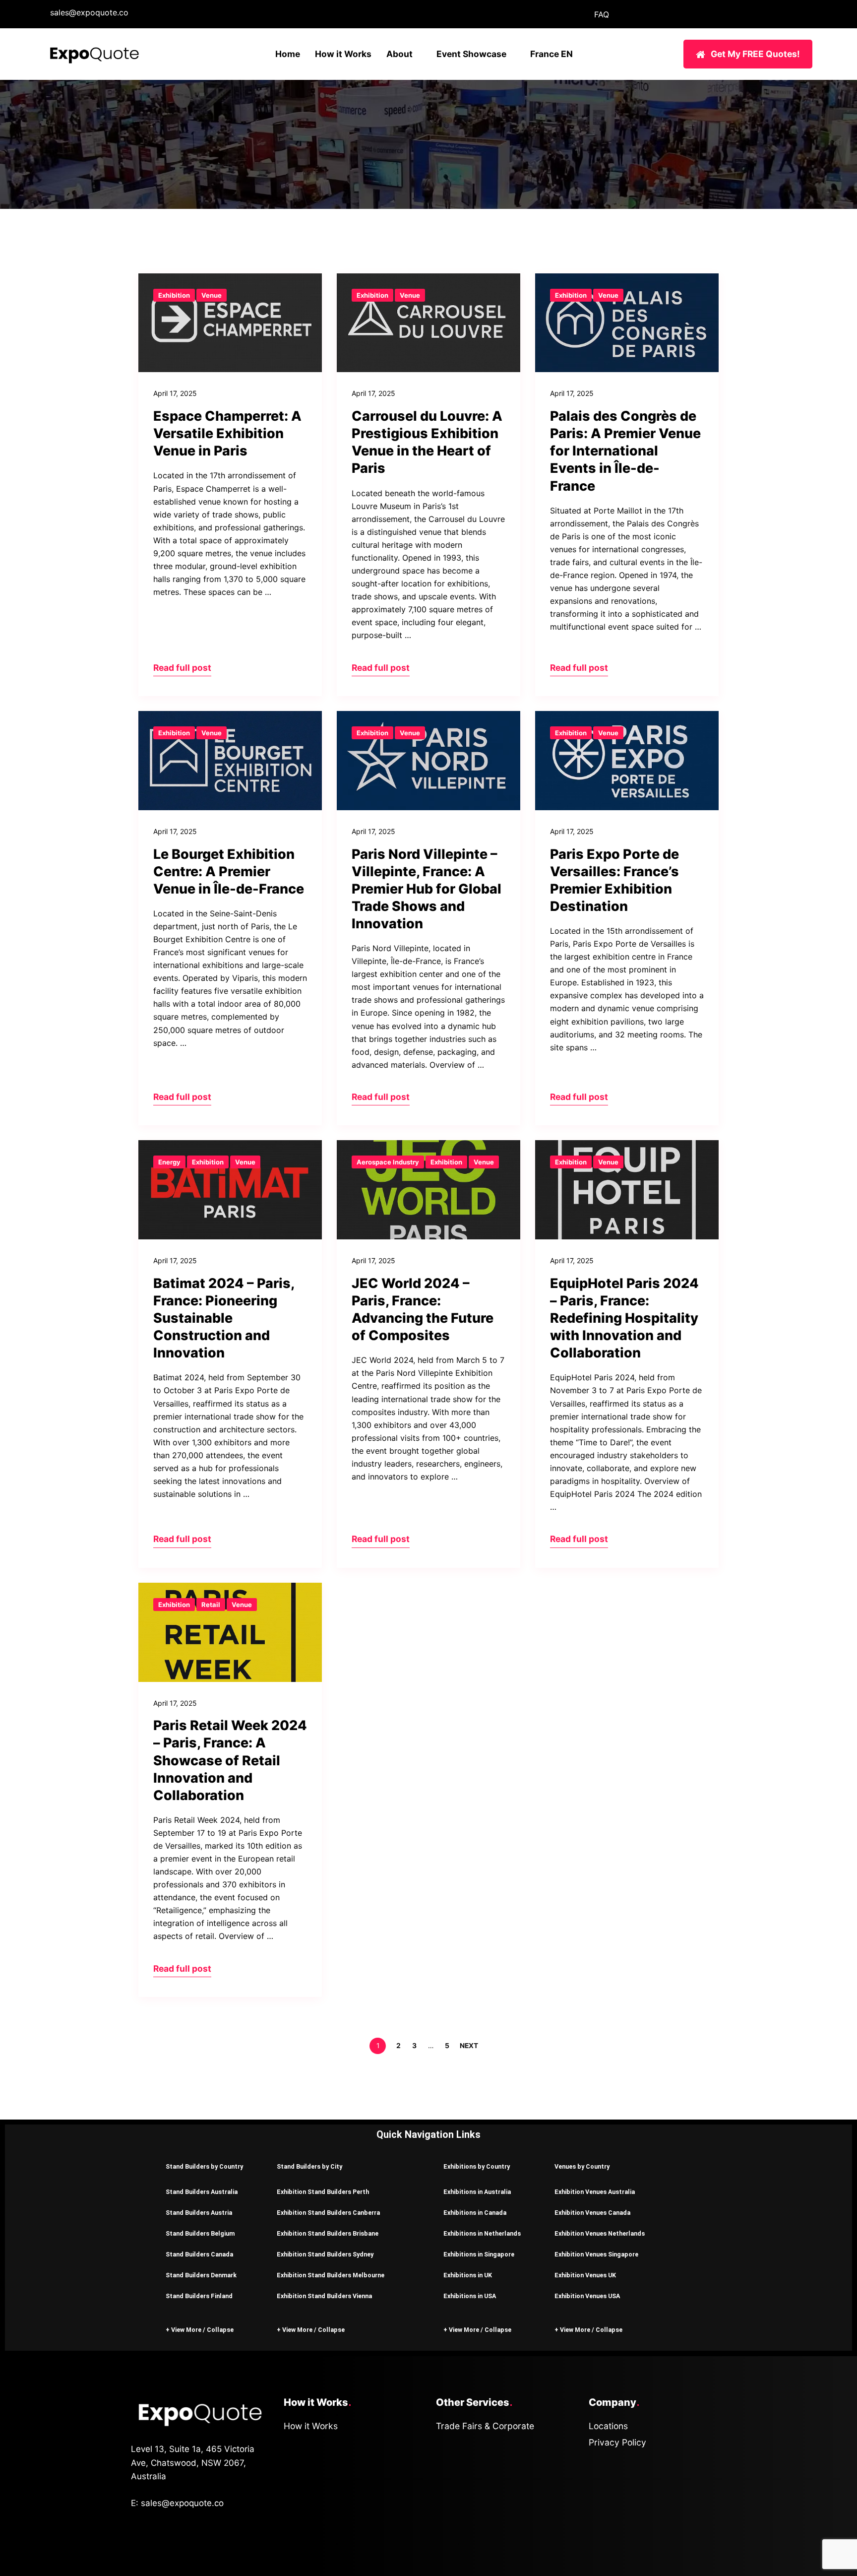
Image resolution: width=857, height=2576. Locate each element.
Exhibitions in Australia (477, 2192)
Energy (169, 1162)
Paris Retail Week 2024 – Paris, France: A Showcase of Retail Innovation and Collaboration (230, 1760)
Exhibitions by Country (477, 2166)
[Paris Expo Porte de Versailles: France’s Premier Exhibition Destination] (627, 761)
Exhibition (174, 295)
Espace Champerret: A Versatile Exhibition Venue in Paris (227, 433)
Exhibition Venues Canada (592, 2213)
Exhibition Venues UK (585, 2275)
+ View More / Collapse (200, 2330)
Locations (608, 2426)
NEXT (470, 2046)
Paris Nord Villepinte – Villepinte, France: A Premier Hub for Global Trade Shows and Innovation (427, 889)
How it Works (343, 54)
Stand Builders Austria (199, 2213)
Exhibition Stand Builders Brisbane (328, 2233)
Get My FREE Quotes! (755, 54)
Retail (211, 1605)
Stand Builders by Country (204, 2166)
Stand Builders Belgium (200, 2233)
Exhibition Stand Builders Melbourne (331, 2275)
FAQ (602, 14)
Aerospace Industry (388, 1162)
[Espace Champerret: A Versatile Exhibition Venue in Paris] (230, 323)
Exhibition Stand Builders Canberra (328, 2213)
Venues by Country (582, 2166)
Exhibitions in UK (468, 2275)
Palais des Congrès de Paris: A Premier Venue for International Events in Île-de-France (625, 451)
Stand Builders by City (309, 2166)
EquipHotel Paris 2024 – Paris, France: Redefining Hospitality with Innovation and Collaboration (624, 1318)
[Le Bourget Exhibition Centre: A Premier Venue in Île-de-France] (230, 761)
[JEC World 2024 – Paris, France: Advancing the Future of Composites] (428, 1190)
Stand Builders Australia (202, 2192)
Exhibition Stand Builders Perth (323, 2192)
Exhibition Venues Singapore (596, 2254)
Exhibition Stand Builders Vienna (324, 2296)
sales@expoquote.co (89, 12)
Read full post (182, 668)
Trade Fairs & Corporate (485, 2426)
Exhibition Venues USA (587, 2296)
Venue (212, 295)
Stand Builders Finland (199, 2296)
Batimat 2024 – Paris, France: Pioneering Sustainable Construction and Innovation (224, 1318)
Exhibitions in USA (470, 2296)
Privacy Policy (617, 2442)
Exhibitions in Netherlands (482, 2233)
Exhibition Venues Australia (595, 2192)
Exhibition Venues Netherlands (600, 2233)
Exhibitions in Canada (475, 2213)
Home (288, 54)
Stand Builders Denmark (201, 2275)
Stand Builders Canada (199, 2254)
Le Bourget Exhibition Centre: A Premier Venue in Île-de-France (229, 871)
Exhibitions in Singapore (479, 2254)
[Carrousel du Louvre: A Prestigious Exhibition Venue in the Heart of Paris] (428, 323)
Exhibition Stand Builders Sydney (325, 2254)
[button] (206, 2166)
